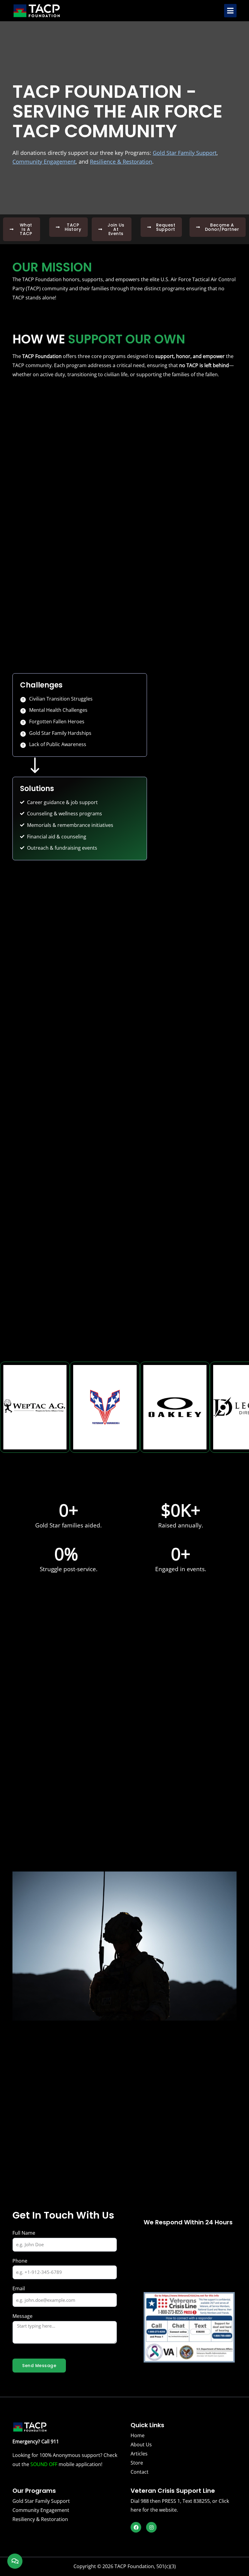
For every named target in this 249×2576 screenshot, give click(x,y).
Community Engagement (41, 2510)
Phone (20, 2261)
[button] (230, 11)
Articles (139, 2454)
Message (22, 2316)
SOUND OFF (44, 2464)
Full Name (24, 2233)
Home (138, 2435)
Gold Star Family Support (41, 2501)
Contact (140, 2472)
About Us (141, 2445)
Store (137, 2463)
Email (19, 2288)
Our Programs (34, 2491)
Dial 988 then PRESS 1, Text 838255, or (175, 2501)
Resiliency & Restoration (40, 2519)
